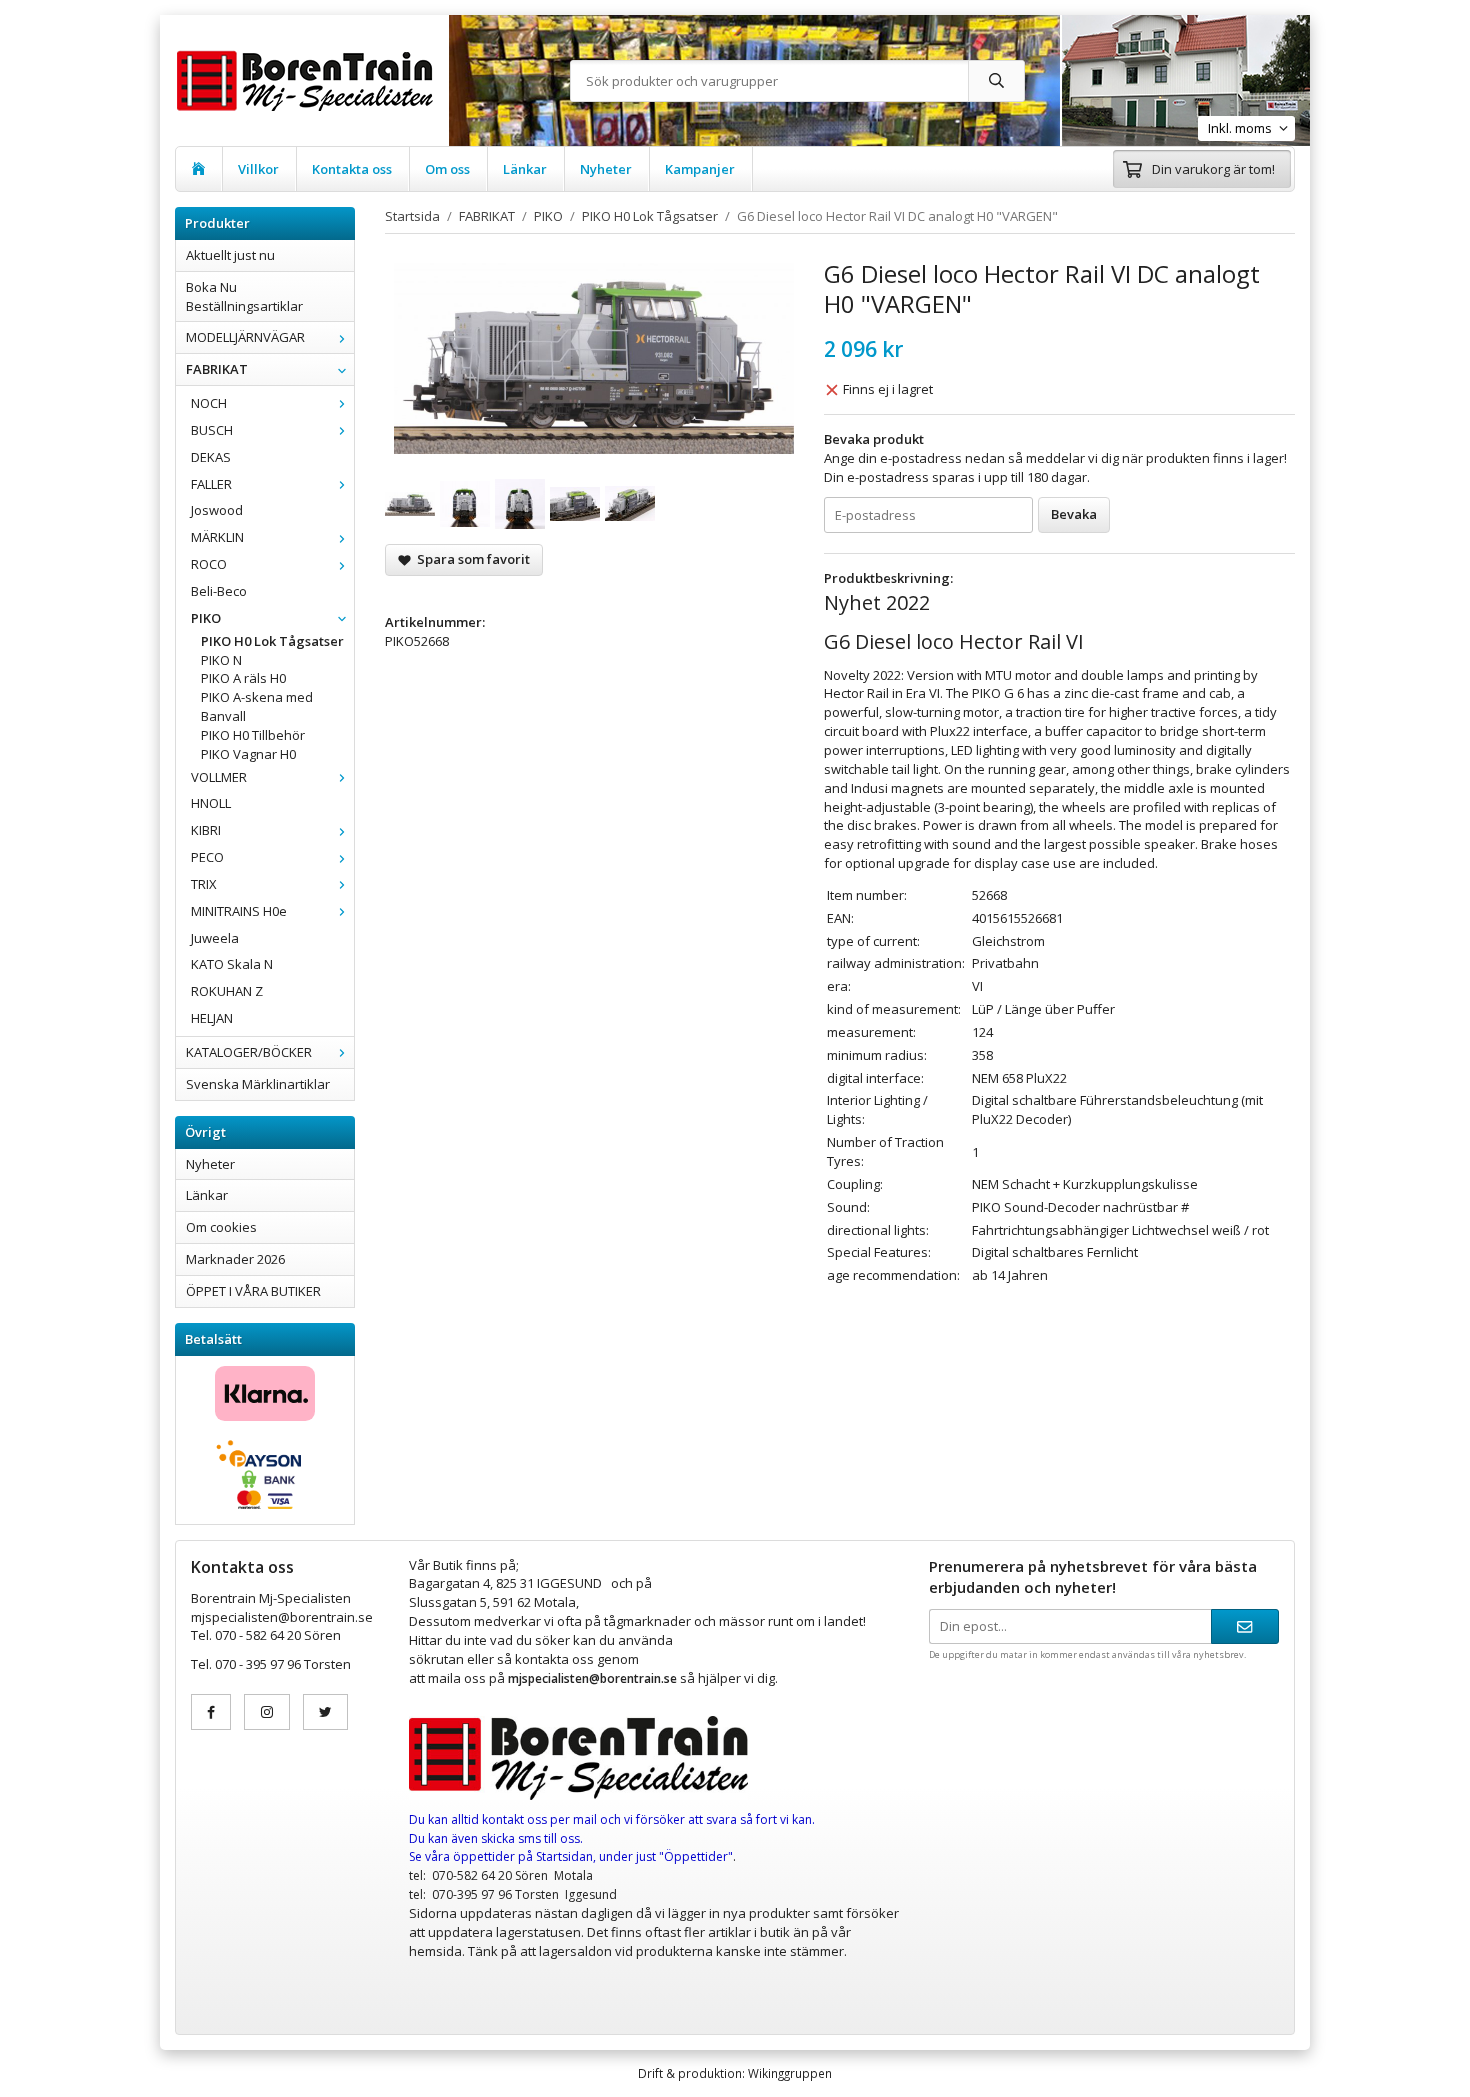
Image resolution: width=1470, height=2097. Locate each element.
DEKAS (211, 457)
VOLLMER (219, 777)
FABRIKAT (217, 369)
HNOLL (211, 803)
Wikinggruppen (790, 2073)
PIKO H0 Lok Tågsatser (272, 641)
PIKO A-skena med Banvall (257, 706)
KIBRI (206, 830)
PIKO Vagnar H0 (248, 754)
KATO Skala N (232, 964)
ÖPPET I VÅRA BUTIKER (253, 1291)
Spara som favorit (470, 559)
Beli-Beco (219, 591)
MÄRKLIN (217, 537)
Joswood (217, 510)
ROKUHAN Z (227, 991)
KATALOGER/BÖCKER (249, 1052)
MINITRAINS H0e (239, 911)
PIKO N (221, 660)
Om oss (447, 169)
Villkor (258, 169)
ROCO (209, 564)
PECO (207, 857)
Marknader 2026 (235, 1259)
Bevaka (1074, 514)
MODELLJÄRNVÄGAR (245, 337)
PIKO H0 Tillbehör (253, 735)
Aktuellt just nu (230, 255)
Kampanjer (700, 169)
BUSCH (212, 430)
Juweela (215, 938)
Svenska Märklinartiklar (258, 1084)
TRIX (204, 884)
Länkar (525, 169)
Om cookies (221, 1227)
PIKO (206, 618)
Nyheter (606, 169)
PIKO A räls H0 (243, 678)
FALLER (211, 484)
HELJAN (212, 1018)
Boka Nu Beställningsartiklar (244, 296)
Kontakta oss (352, 169)
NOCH (209, 403)
